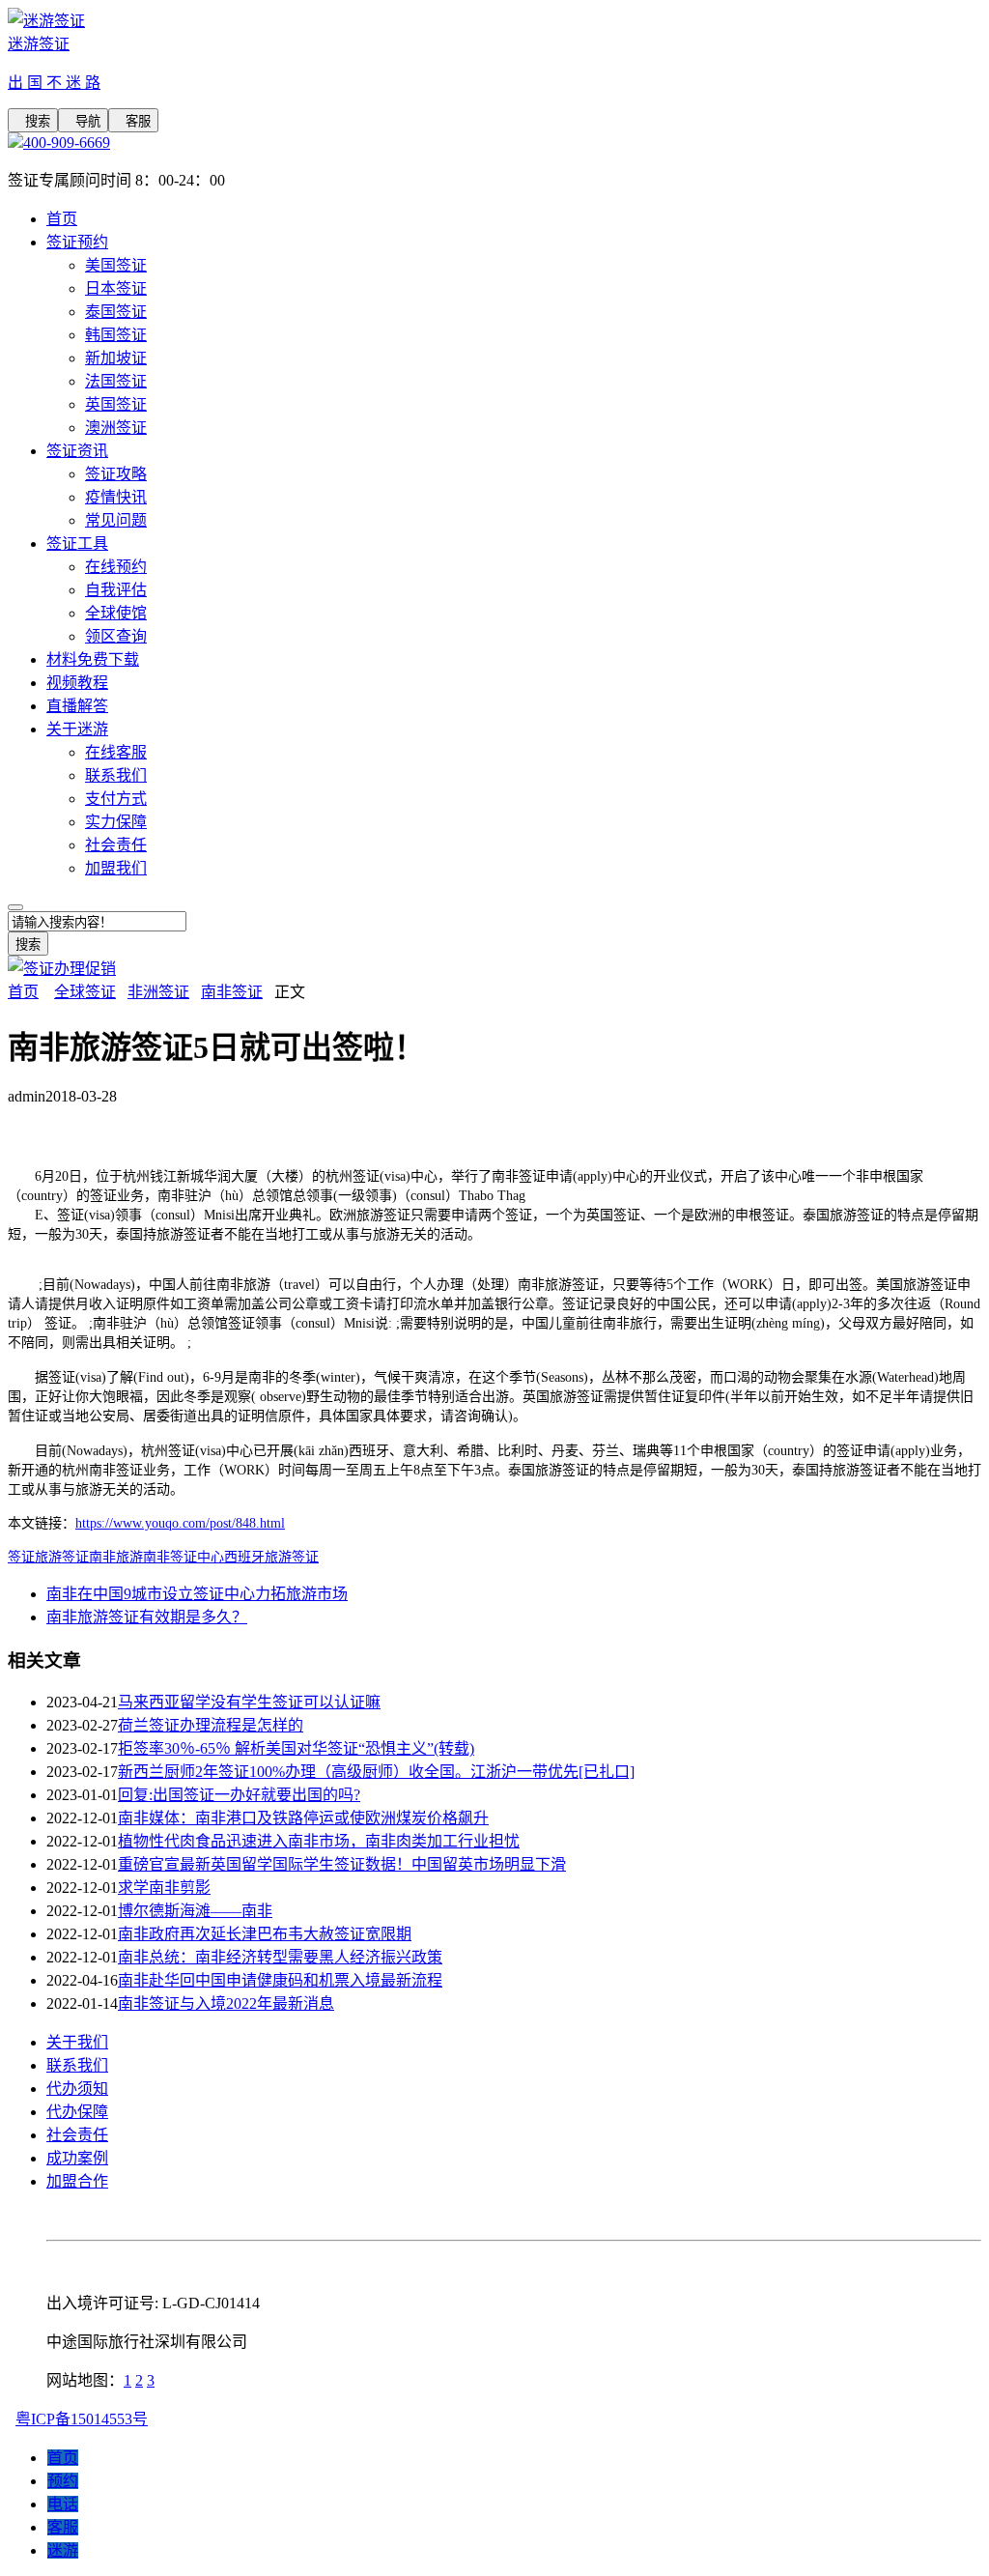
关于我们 (77, 2042)
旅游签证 (62, 1557)
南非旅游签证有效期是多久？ (147, 1617)
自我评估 (116, 590)
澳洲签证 (116, 428)
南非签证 (232, 992)
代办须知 (77, 2089)
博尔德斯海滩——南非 (195, 1911)
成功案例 (77, 2158)
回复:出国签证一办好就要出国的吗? (239, 1795)
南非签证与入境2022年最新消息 (226, 2004)
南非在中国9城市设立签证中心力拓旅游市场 (197, 1594)
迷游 (63, 2550)
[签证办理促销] (62, 969)
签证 (21, 1557)
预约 (63, 2481)
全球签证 (85, 992)
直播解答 (77, 706)
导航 (83, 121)
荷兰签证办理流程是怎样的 (211, 1725)
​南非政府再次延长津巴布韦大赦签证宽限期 (265, 1934)
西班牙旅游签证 (271, 1557)
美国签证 (116, 265)
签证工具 (77, 544)
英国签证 (116, 404)
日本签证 (116, 288)
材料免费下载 (93, 659)
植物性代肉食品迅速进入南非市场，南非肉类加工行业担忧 (319, 1841)
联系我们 (116, 775)
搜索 (33, 121)
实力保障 (116, 822)
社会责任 (116, 845)
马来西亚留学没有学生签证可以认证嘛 (249, 1702)
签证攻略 (116, 474)
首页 (62, 219)
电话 (63, 2504)
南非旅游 (116, 1557)
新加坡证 (116, 358)
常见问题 (116, 520)
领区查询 (116, 636)
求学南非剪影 (164, 1888)
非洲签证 (158, 992)
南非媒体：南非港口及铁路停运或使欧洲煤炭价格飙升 (303, 1818)
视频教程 (77, 683)
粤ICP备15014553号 (82, 2419)
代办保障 (77, 2112)
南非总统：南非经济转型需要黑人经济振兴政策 (280, 1957)
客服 (133, 121)
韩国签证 (116, 335)
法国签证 (116, 381)
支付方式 (116, 799)
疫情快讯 (116, 497)
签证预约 (77, 242)
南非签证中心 (184, 1557)
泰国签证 (116, 312)
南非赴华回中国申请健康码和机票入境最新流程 (280, 1980)
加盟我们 (116, 868)
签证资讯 (77, 451)
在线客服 (116, 752)
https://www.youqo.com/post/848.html (180, 1523)
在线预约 (116, 567)
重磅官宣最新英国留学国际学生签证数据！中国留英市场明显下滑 (342, 1864)
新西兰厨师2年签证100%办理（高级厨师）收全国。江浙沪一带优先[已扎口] (376, 1772)
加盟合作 (77, 2181)
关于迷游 (77, 729)
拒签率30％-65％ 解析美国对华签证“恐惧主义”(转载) (296, 1748)
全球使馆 (116, 613)
